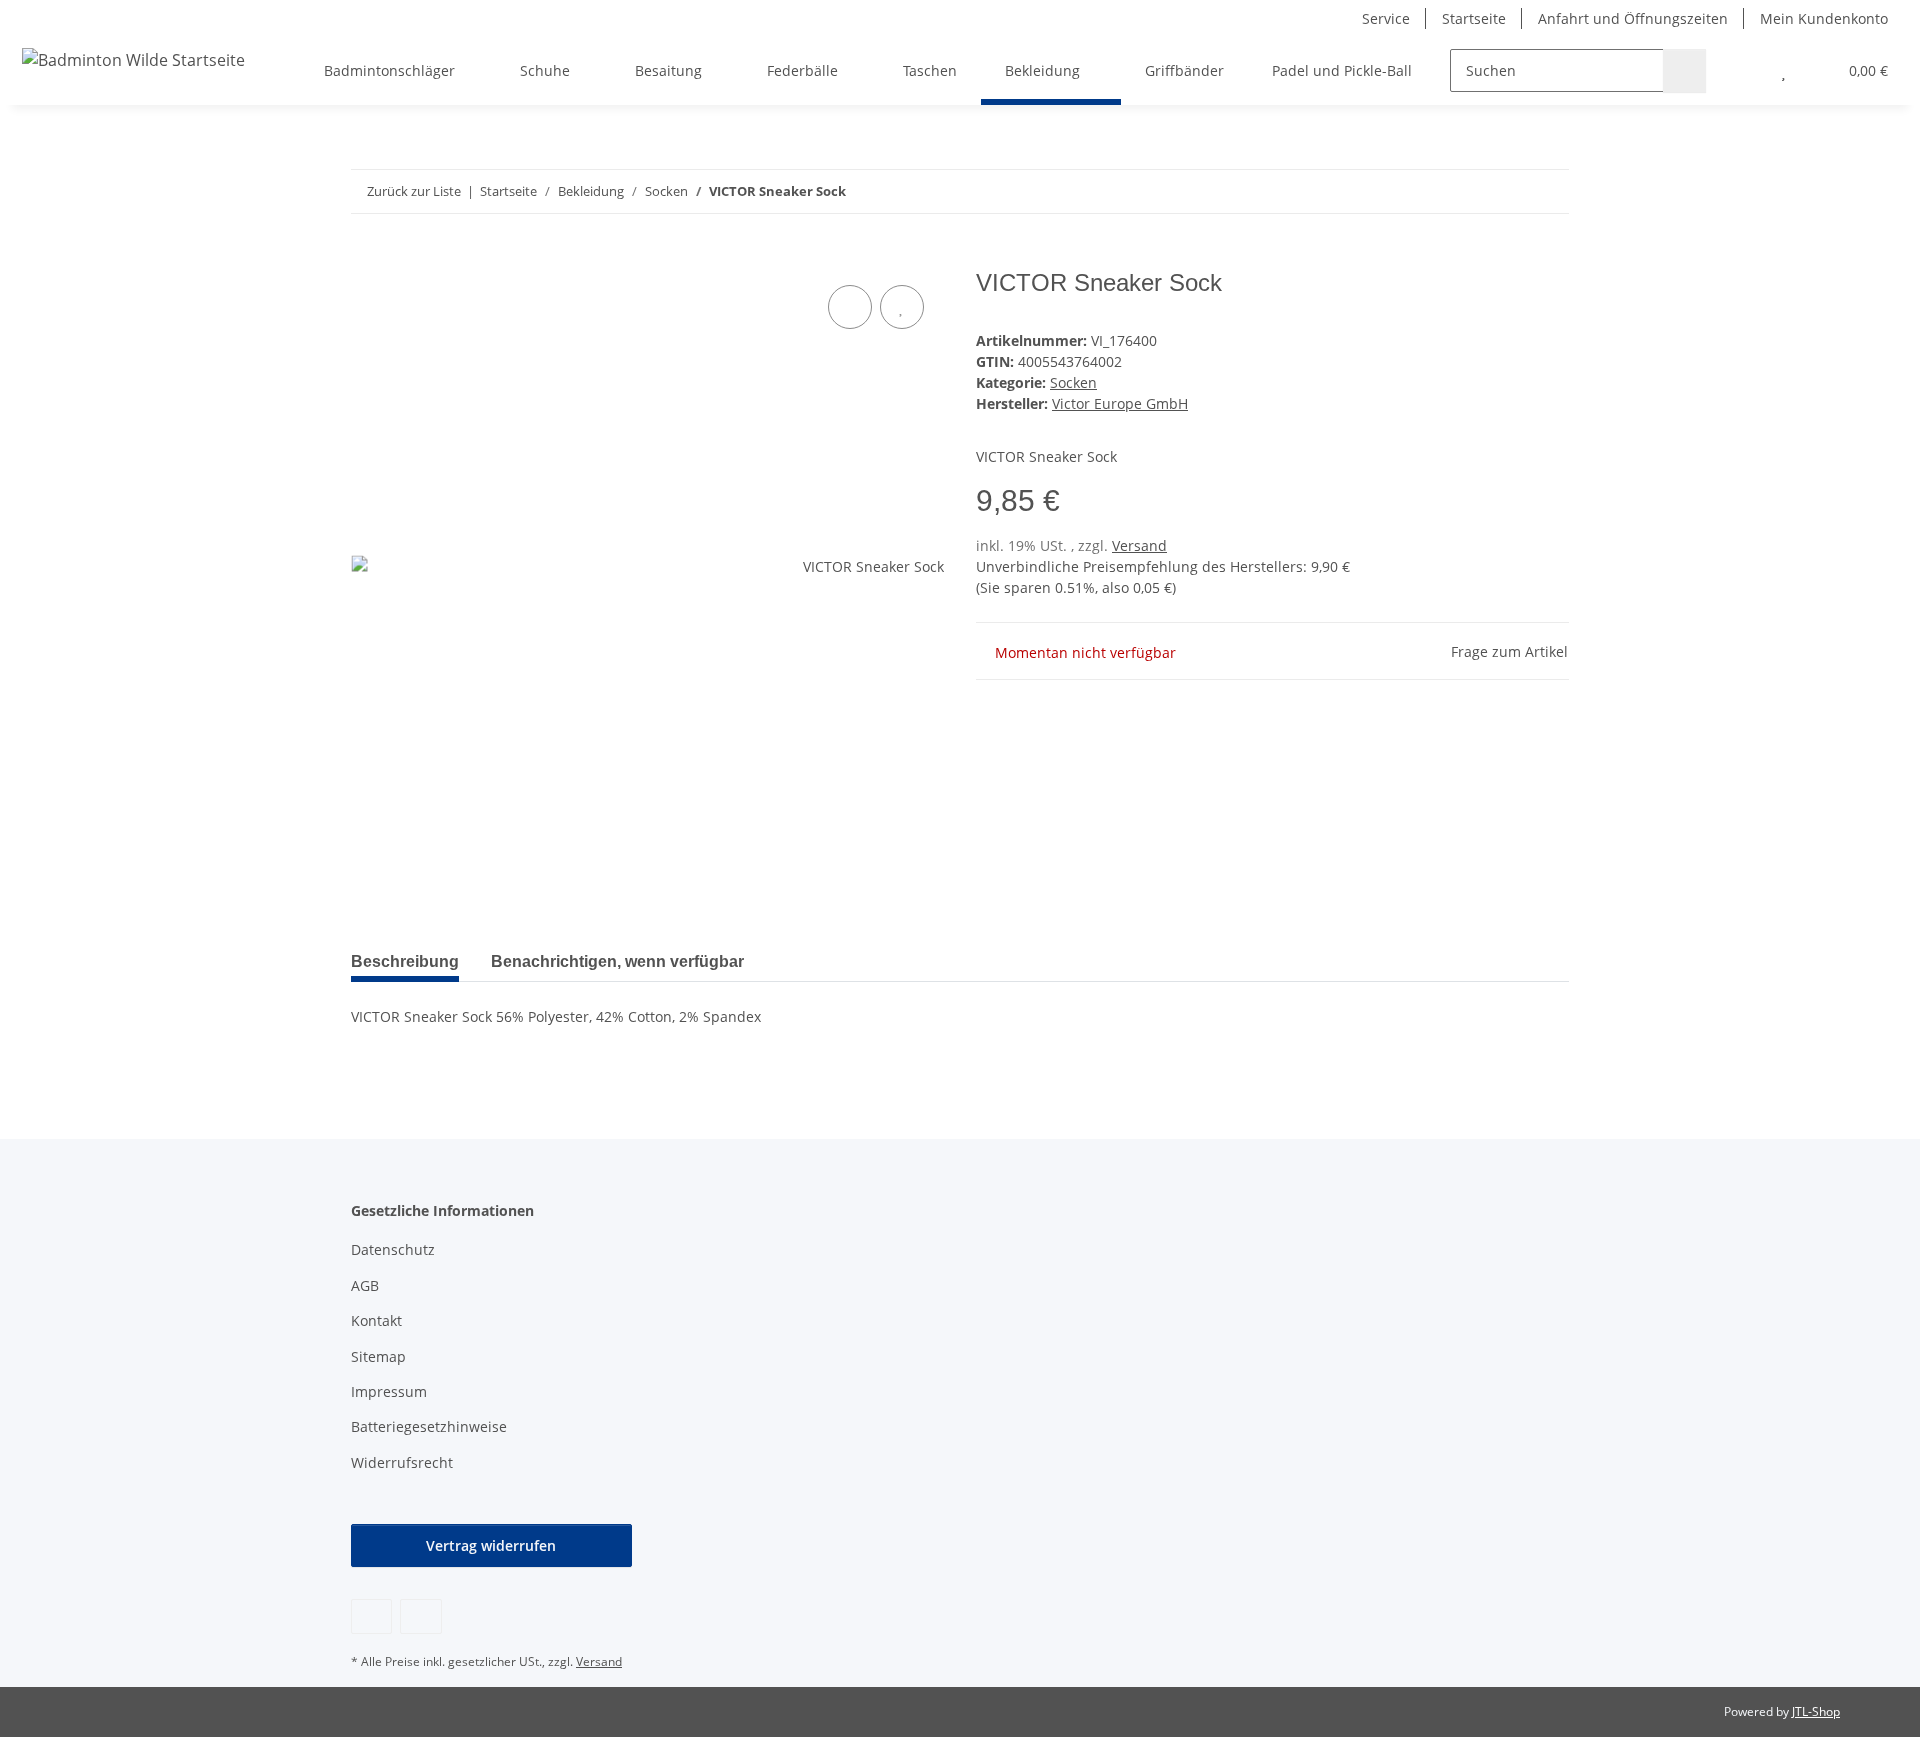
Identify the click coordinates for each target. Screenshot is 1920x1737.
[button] (1743, 70)
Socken (1073, 382)
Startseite (1474, 18)
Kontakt (376, 1320)
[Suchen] (1684, 70)
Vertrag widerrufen (491, 1545)
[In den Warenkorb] (367, 258)
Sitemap (378, 1356)
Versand (1139, 545)
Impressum (389, 1391)
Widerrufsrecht (402, 1462)
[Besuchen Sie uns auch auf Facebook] (371, 1616)
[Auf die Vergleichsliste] (850, 307)
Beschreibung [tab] (405, 961)
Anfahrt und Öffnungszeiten (1633, 18)
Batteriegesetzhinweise (429, 1426)
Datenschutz (393, 1249)
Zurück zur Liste (414, 191)
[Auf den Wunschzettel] (902, 307)
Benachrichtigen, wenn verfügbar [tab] (617, 961)
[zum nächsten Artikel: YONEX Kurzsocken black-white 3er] (1547, 191)
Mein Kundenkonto (1824, 18)
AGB (365, 1285)
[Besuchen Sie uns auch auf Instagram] (420, 1616)
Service (1386, 18)
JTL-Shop (1816, 1711)
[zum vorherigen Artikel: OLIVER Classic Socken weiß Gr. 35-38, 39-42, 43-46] (1504, 191)
